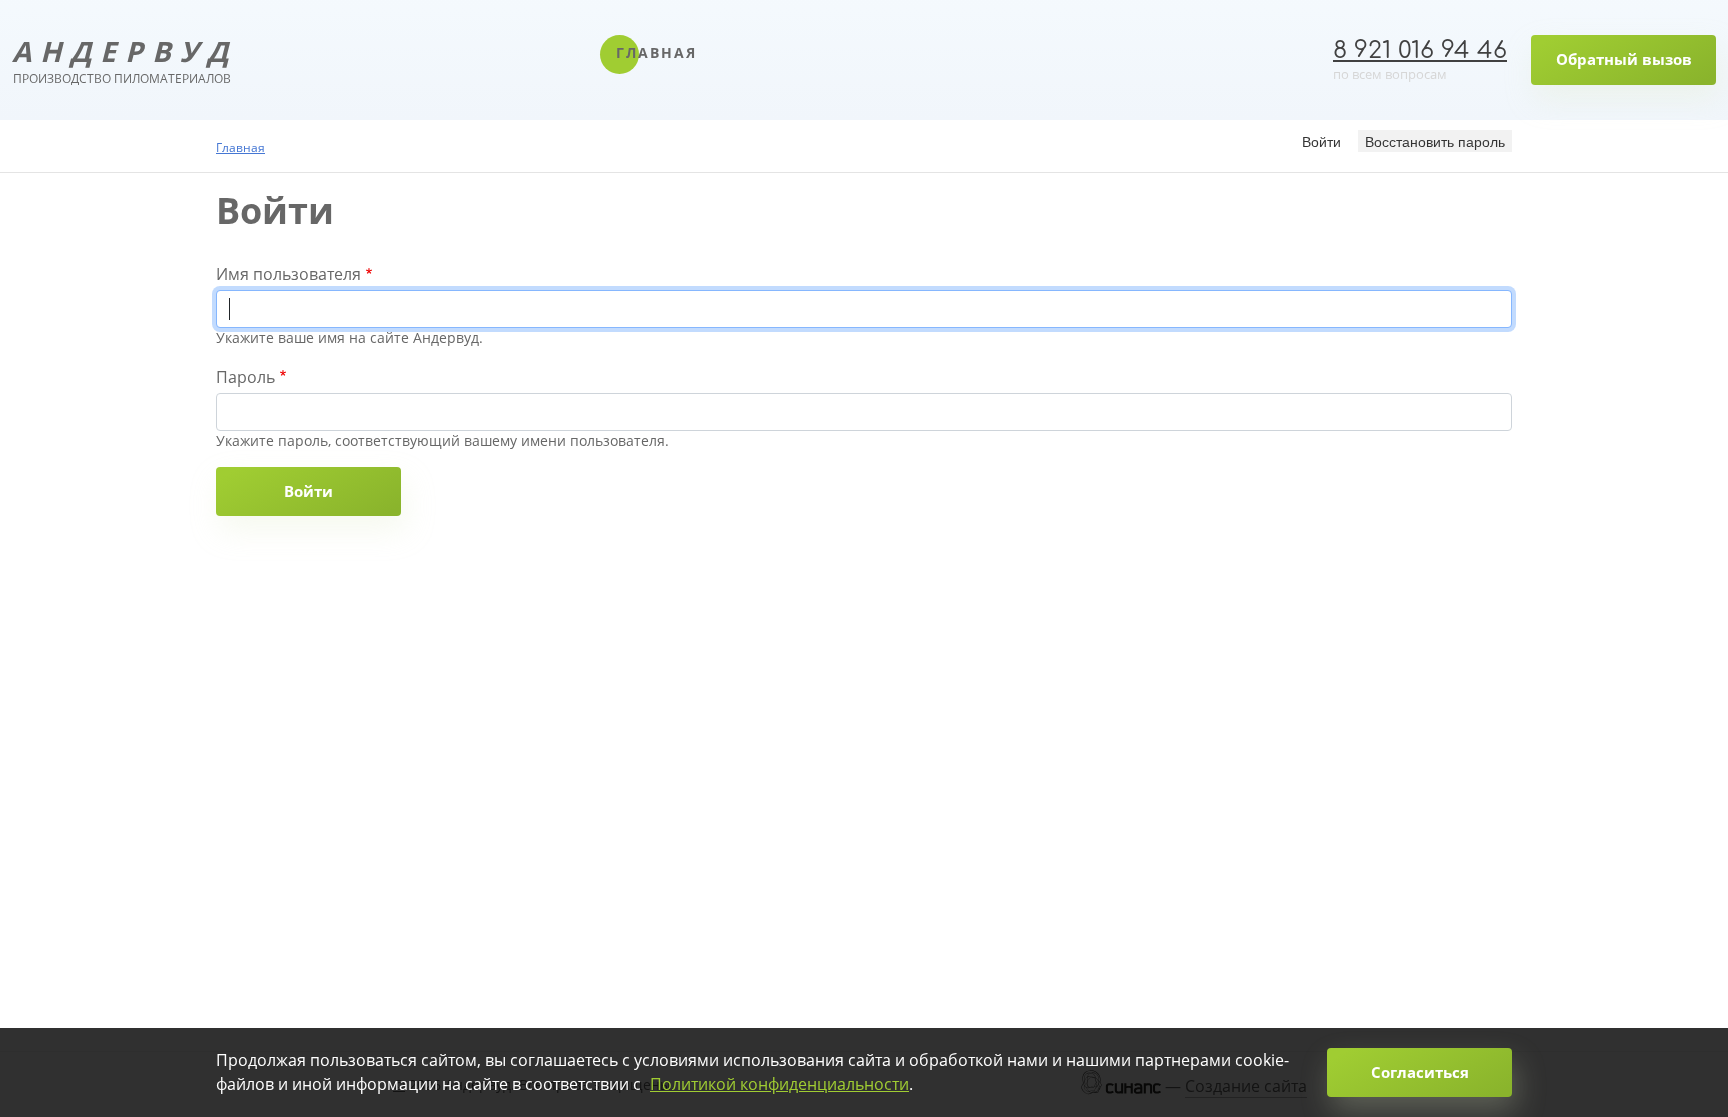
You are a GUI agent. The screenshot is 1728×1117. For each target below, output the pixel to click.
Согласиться (1420, 1072)
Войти (1325, 140)
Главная (656, 52)
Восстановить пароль (1435, 141)
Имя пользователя (288, 274)
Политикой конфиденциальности (779, 1084)
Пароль (245, 377)
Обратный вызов (1624, 59)
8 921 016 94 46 (1420, 50)
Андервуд (122, 59)
